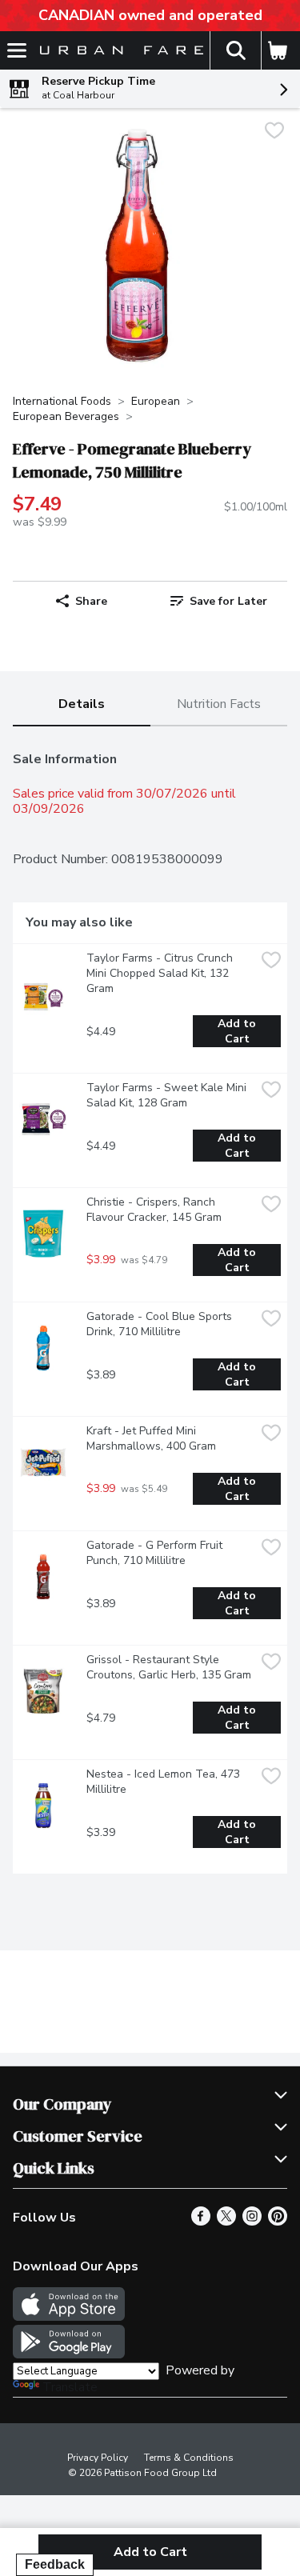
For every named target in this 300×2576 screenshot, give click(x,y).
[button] (235, 50)
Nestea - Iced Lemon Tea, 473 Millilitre (165, 1782)
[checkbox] (274, 132)
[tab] (82, 705)
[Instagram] (252, 2222)
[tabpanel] (150, 1306)
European (156, 401)
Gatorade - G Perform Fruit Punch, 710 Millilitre (156, 1553)
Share (91, 601)
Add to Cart (238, 1031)
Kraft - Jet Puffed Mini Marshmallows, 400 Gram (151, 1438)
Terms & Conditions (189, 2458)
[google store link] (69, 2354)
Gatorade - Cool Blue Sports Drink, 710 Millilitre (161, 1324)
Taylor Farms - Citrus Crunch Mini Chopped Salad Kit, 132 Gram (161, 973)
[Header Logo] (118, 51)
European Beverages (66, 416)
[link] (219, 601)
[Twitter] (226, 2222)
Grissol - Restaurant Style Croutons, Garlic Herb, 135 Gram (169, 1667)
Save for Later (228, 601)
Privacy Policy (98, 2458)
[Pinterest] (278, 2222)
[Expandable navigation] (17, 50)
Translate (70, 2387)
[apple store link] (69, 2317)
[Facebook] (201, 2222)
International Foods (62, 401)
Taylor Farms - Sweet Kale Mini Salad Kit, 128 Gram (168, 1095)
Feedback (55, 2564)
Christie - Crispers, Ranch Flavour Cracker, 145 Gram (154, 1210)
